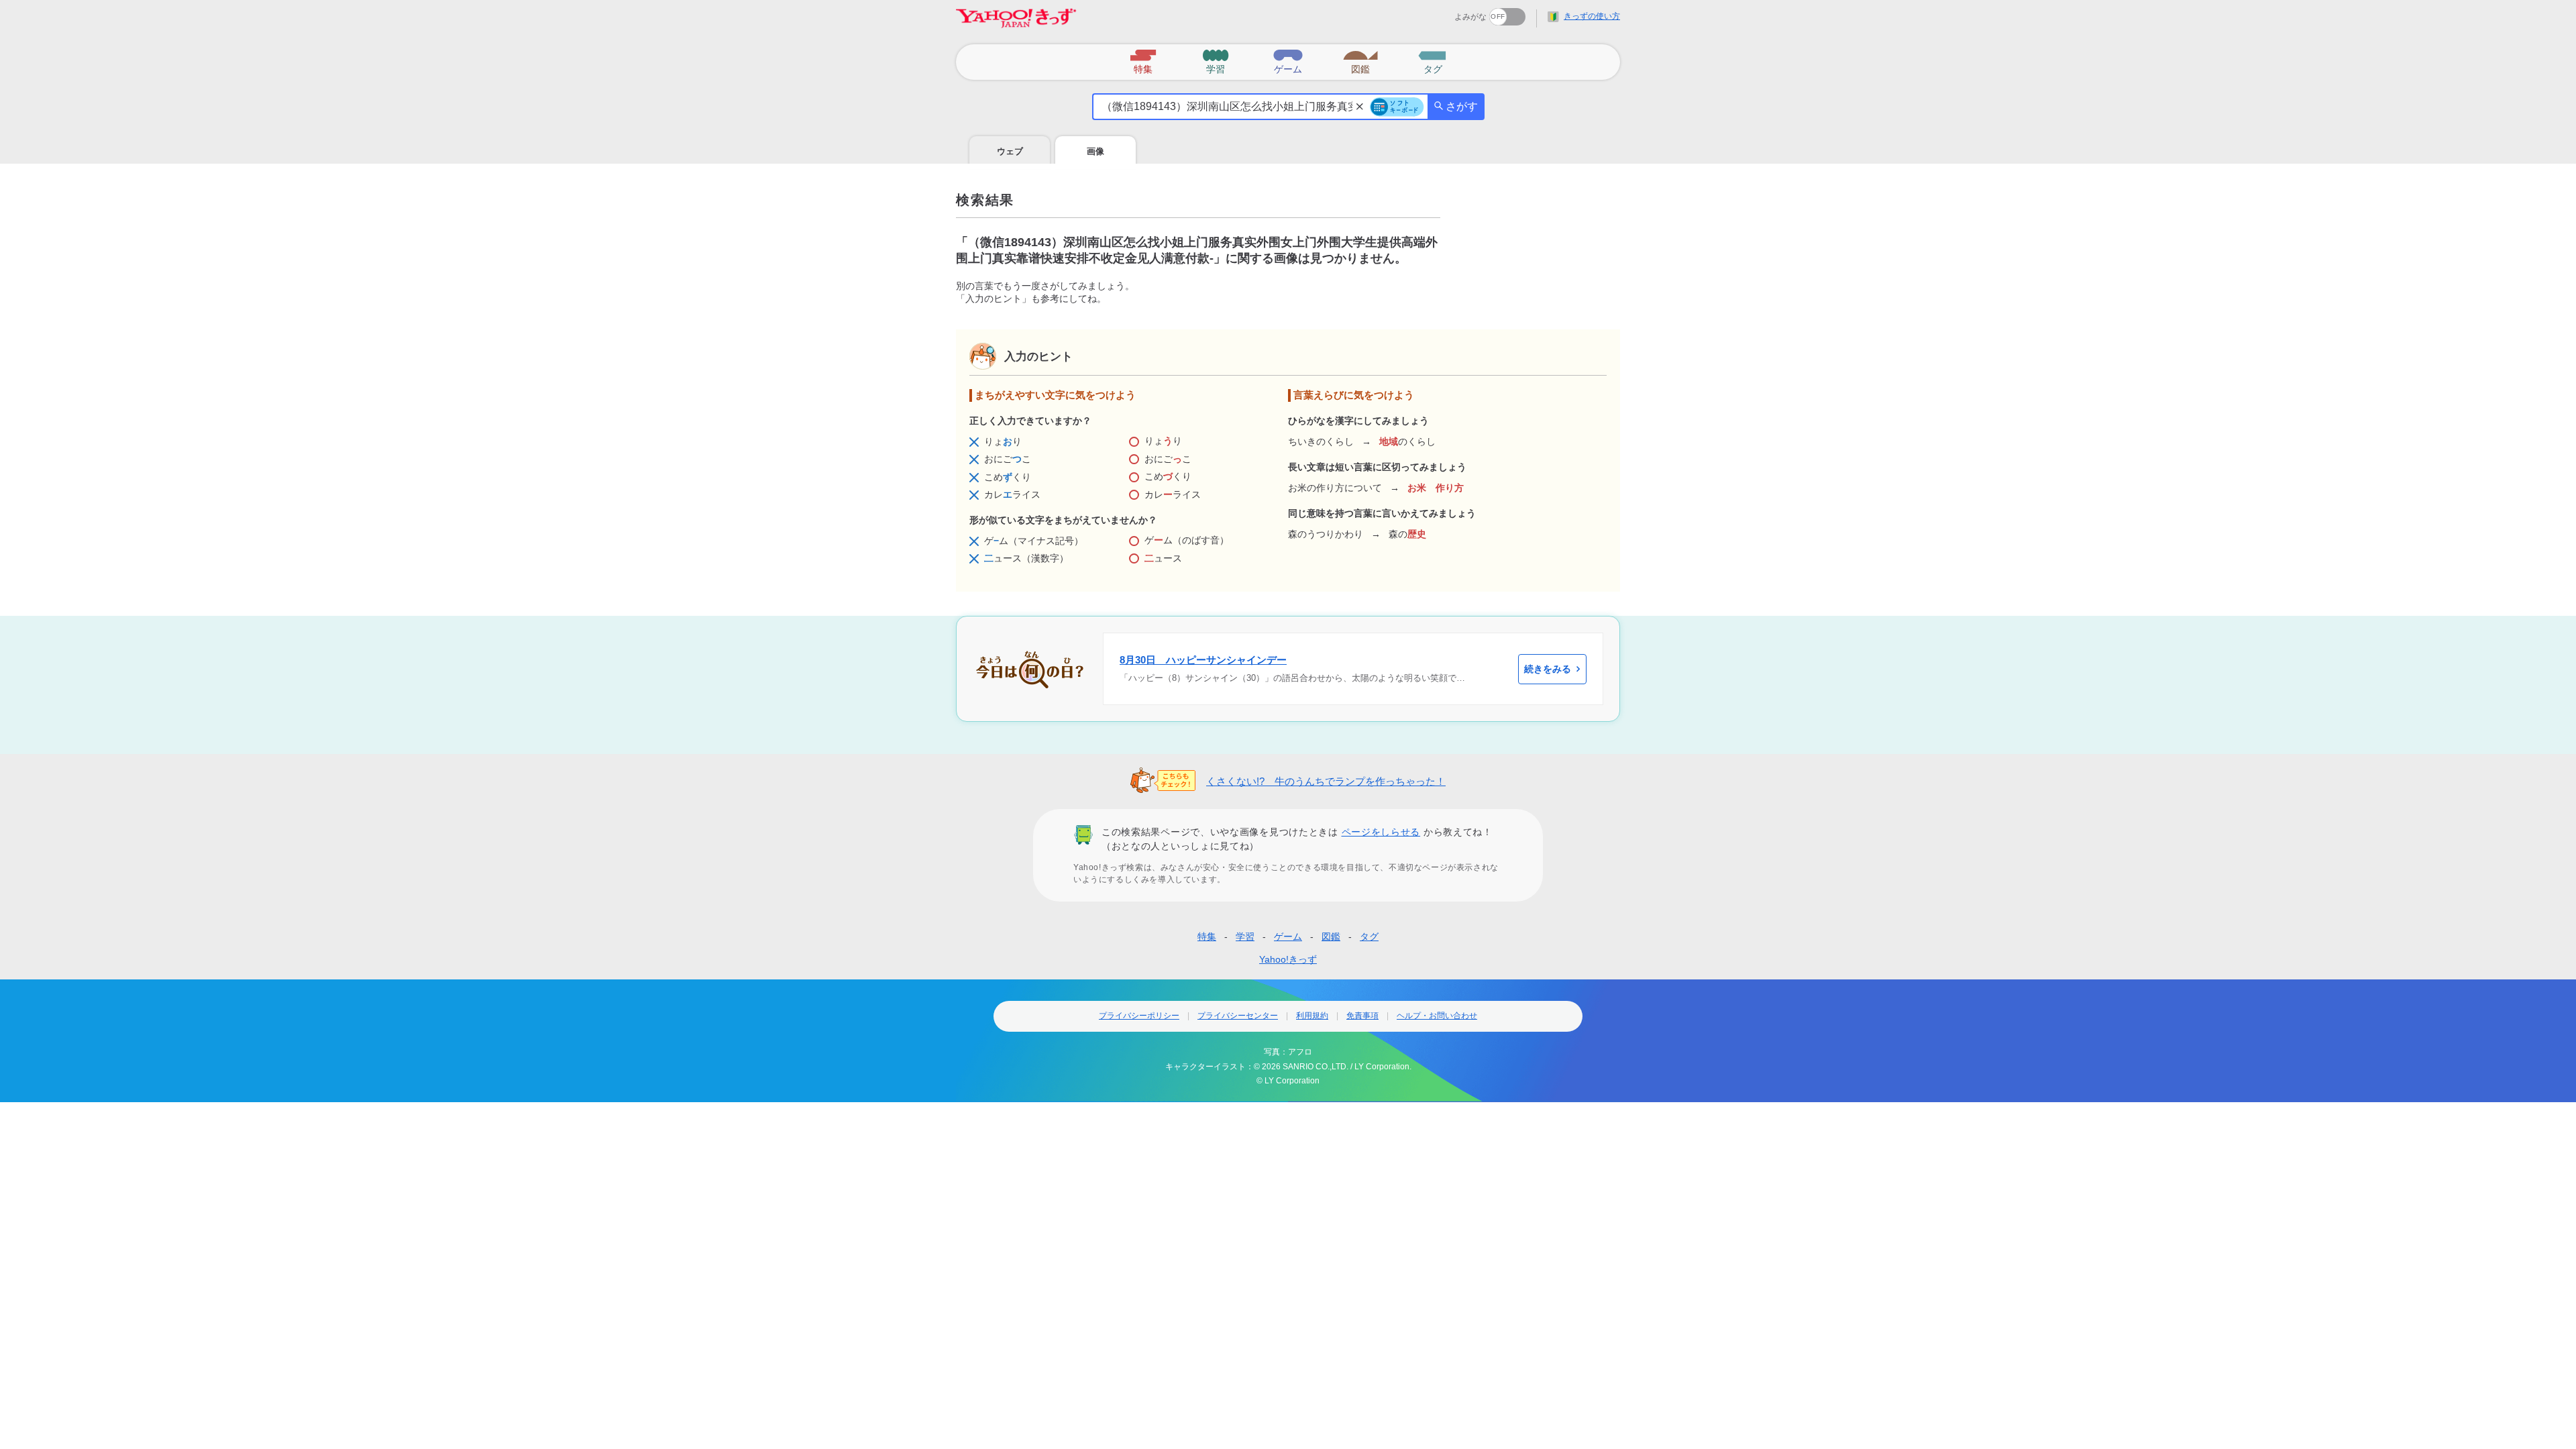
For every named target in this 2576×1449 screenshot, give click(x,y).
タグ (1369, 936)
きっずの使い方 (1592, 16)
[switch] (1459, 12)
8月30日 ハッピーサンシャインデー (1203, 660)
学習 (1245, 936)
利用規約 (1312, 1016)
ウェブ (1010, 151)
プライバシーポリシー (1139, 1016)
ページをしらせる (1381, 832)
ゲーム (1288, 936)
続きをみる (1548, 669)
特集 (1207, 936)
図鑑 (1331, 936)
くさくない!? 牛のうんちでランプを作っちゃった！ (1326, 781)
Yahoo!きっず (1288, 959)
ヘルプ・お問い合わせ (1437, 1016)
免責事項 (1362, 1016)
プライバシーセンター (1238, 1016)
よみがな (1470, 17)
